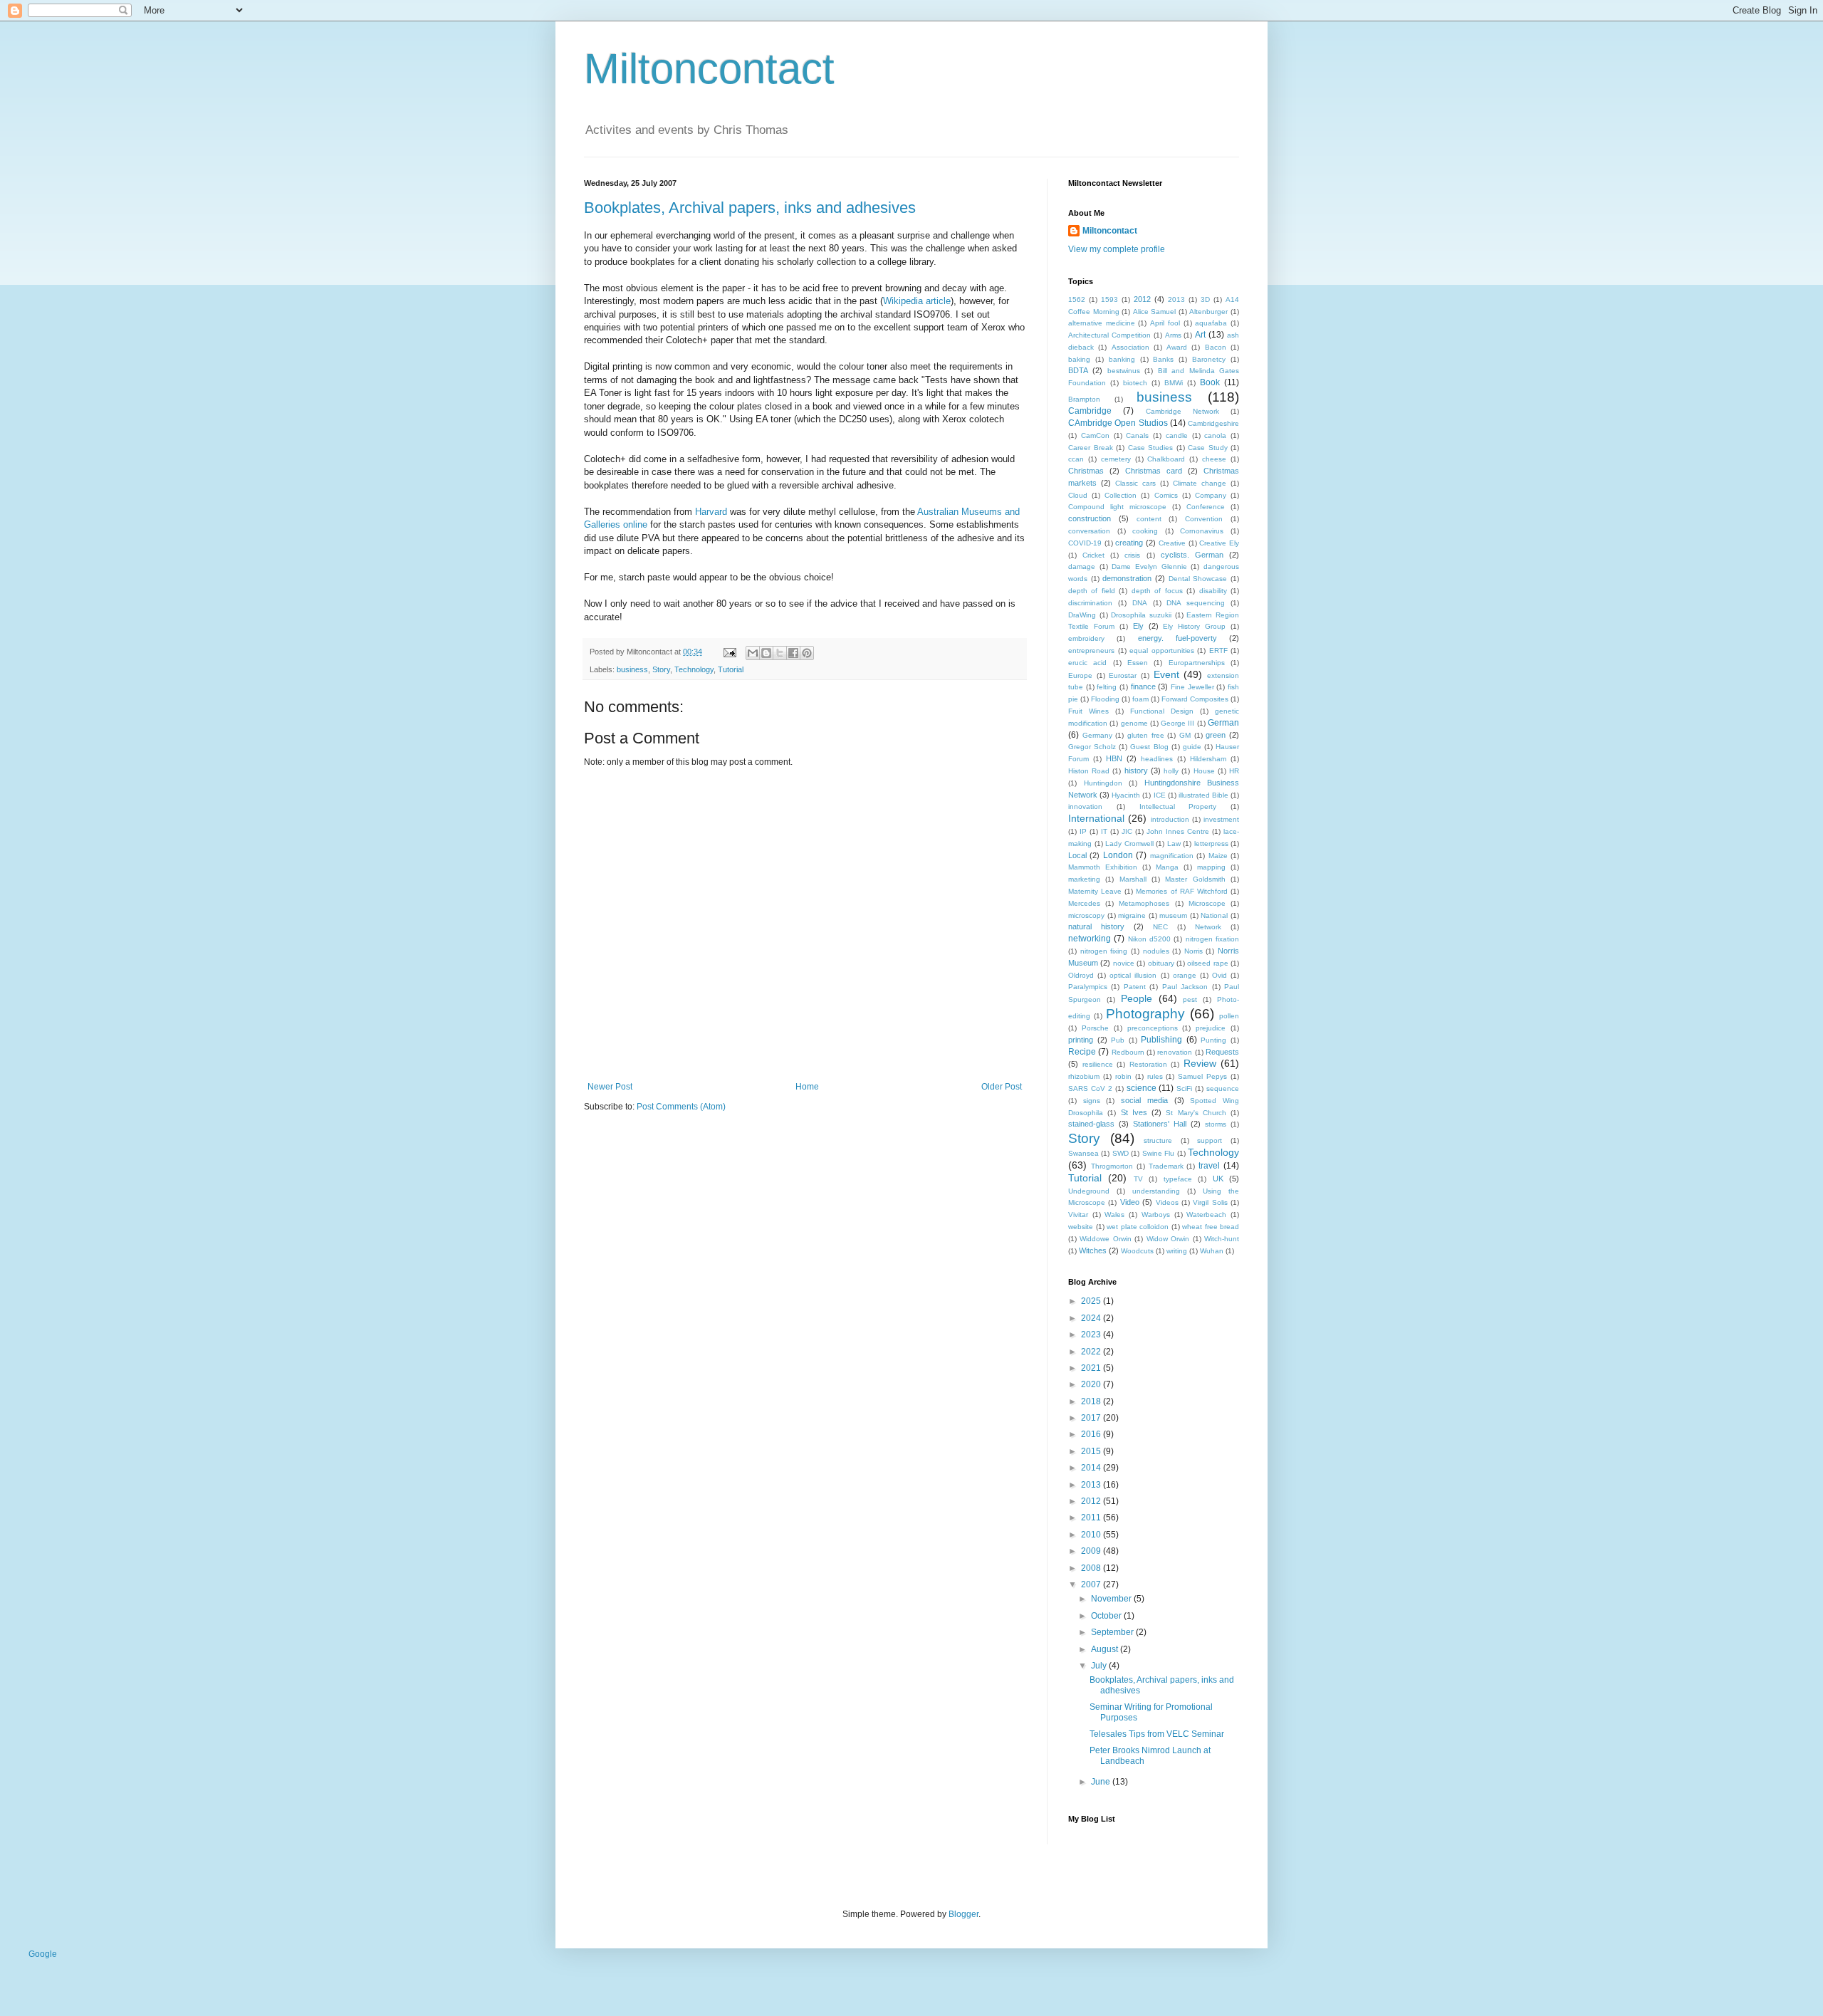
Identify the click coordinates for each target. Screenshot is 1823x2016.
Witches (1093, 1250)
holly (1171, 771)
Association (1130, 347)
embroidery (1086, 638)
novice (1124, 963)
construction (1090, 518)
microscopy (1086, 915)
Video (1130, 1202)
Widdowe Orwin (1105, 1239)
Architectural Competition (1109, 335)
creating (1129, 543)
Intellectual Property (1178, 806)
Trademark (1166, 1166)
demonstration (1127, 578)
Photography (1145, 1014)
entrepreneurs (1091, 651)
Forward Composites (1195, 699)
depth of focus (1157, 591)
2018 (1092, 1401)
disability (1213, 591)
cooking (1145, 531)
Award (1177, 347)
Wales (1114, 1215)
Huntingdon (1103, 783)
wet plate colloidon (1138, 1227)
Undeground (1089, 1191)
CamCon (1095, 435)
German (1223, 723)
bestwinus (1124, 371)
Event (1166, 674)
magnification (1172, 856)
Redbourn (1128, 1052)
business (632, 669)
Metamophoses (1144, 903)
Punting (1213, 1040)
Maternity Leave (1095, 891)
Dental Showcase (1198, 579)
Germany (1097, 735)
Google (43, 1954)
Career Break (1091, 448)
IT (1104, 831)
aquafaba (1211, 323)
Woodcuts (1137, 1251)
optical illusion (1133, 975)
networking (1090, 939)
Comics (1166, 495)
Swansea (1083, 1153)
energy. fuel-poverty (1177, 638)
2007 (1092, 1584)
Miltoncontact (709, 69)
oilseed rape (1207, 963)
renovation (1175, 1052)
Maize (1218, 856)
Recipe (1082, 1052)
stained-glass (1091, 1124)
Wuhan (1212, 1251)
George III (1177, 723)
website (1081, 1227)
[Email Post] (729, 652)
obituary (1161, 963)
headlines (1157, 759)
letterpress (1211, 844)
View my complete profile (1117, 249)
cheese (1214, 459)
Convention (1204, 519)
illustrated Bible (1203, 795)
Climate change (1200, 483)
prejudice (1211, 1028)
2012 (1142, 299)
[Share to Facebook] (793, 653)
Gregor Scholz (1092, 747)
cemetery (1116, 459)
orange (1185, 975)
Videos (1167, 1202)
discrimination (1090, 603)
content (1149, 519)
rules (1155, 1076)
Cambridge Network (1182, 411)
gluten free (1146, 735)
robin (1123, 1076)
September (1113, 1632)
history (1136, 771)
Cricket (1093, 555)
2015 (1092, 1451)
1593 (1109, 299)
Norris (1193, 951)
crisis (1132, 555)
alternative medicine (1102, 323)
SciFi (1184, 1088)
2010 (1092, 1535)
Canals (1137, 435)
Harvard (711, 512)
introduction (1170, 819)
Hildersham (1208, 759)
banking (1122, 359)
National (1214, 915)
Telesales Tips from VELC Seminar (1157, 1734)
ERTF (1218, 651)
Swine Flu (1158, 1153)
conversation (1089, 531)
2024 (1092, 1318)
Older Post (1002, 1087)
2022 (1092, 1352)
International (1096, 818)
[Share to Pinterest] (807, 653)
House (1204, 771)
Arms (1173, 335)
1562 (1077, 299)
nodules (1156, 951)
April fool (1165, 323)
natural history (1096, 926)
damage (1082, 566)
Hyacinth (1126, 795)
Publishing (1161, 1040)
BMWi (1174, 383)
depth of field (1092, 591)
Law (1174, 844)
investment (1221, 819)
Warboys (1156, 1215)
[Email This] (753, 653)
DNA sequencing (1196, 603)
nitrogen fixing (1104, 951)
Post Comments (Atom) (681, 1107)
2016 (1092, 1434)
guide (1192, 747)
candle (1177, 435)
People (1137, 998)
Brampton (1084, 399)
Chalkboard (1166, 459)
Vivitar (1078, 1215)
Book (1210, 382)
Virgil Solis (1210, 1202)
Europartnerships (1197, 663)
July (1100, 1666)
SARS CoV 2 (1090, 1088)
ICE (1160, 795)
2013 (1176, 299)
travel (1209, 1166)
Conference (1206, 507)
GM (1185, 735)
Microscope (1207, 903)
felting (1107, 687)
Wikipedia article (917, 301)
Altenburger (1208, 312)
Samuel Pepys (1202, 1076)
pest (1190, 999)
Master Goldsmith (1195, 879)
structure (1158, 1140)
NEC (1160, 927)
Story (661, 669)
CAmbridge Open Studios (1118, 423)
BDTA (1078, 370)
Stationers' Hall (1160, 1124)
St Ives (1134, 1112)
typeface (1178, 1179)
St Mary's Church (1196, 1113)
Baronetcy (1209, 359)
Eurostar (1123, 675)
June (1102, 1782)
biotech (1135, 383)
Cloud (1078, 495)
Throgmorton (1112, 1166)
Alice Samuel (1155, 312)
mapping (1211, 867)
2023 (1092, 1335)
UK (1218, 1179)
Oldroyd (1081, 975)
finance (1143, 686)
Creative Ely (1219, 543)
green (1216, 735)
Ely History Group (1194, 626)
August (1106, 1649)
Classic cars (1135, 483)
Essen (1138, 663)
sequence (1223, 1088)
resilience (1098, 1064)
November (1112, 1599)
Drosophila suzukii (1141, 615)
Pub (1118, 1040)
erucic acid (1087, 663)
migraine (1132, 915)
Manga (1167, 867)
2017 (1092, 1418)
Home (807, 1087)
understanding (1156, 1191)
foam (1140, 699)
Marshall (1133, 879)
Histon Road (1089, 771)
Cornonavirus (1202, 531)
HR (1234, 771)
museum (1173, 915)
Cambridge (1090, 411)
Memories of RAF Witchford (1181, 891)
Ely (1138, 626)
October (1107, 1616)
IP (1083, 831)
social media (1144, 1100)
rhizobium (1084, 1076)
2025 (1092, 1301)
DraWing (1082, 615)
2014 (1092, 1468)
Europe (1080, 675)
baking (1079, 359)
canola (1215, 435)
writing (1177, 1251)
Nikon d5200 (1149, 939)
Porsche (1095, 1028)
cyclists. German (1192, 555)
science (1142, 1088)
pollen (1229, 1016)
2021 (1092, 1368)
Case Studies (1151, 448)
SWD (1121, 1153)
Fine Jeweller (1192, 687)
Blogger (963, 1914)
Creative (1172, 543)
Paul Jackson (1185, 987)
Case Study (1208, 448)
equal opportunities (1162, 651)
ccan (1076, 459)
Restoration (1148, 1064)
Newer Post (610, 1087)
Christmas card (1154, 471)
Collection (1121, 495)
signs (1092, 1101)
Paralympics (1088, 987)
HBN (1114, 758)
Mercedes (1084, 903)
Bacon (1216, 347)
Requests (1222, 1052)
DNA (1140, 603)
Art (1200, 335)
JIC (1127, 831)
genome (1134, 723)
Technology (694, 669)
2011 (1092, 1518)
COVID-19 (1085, 543)
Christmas (1086, 471)
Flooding (1105, 699)
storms (1216, 1124)
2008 (1092, 1568)
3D (1205, 299)
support (1210, 1140)
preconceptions (1153, 1028)
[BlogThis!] (766, 653)
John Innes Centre (1178, 831)
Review (1200, 1063)
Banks (1163, 359)
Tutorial (731, 669)
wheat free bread (1211, 1227)
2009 (1092, 1551)
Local (1077, 855)
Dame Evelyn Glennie (1149, 566)
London (1118, 855)
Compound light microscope (1117, 507)
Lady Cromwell (1129, 844)
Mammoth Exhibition (1103, 867)
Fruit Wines (1088, 711)
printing (1081, 1040)
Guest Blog (1149, 747)
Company (1211, 495)
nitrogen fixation (1212, 939)
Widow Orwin (1168, 1239)
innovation (1085, 806)
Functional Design (1162, 711)
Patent (1135, 987)
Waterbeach (1206, 1215)
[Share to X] (780, 653)
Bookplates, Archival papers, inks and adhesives (750, 208)
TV (1138, 1179)
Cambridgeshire (1213, 423)
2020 (1092, 1384)
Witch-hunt (1222, 1239)
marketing (1084, 879)
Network (1208, 927)
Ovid (1219, 975)
